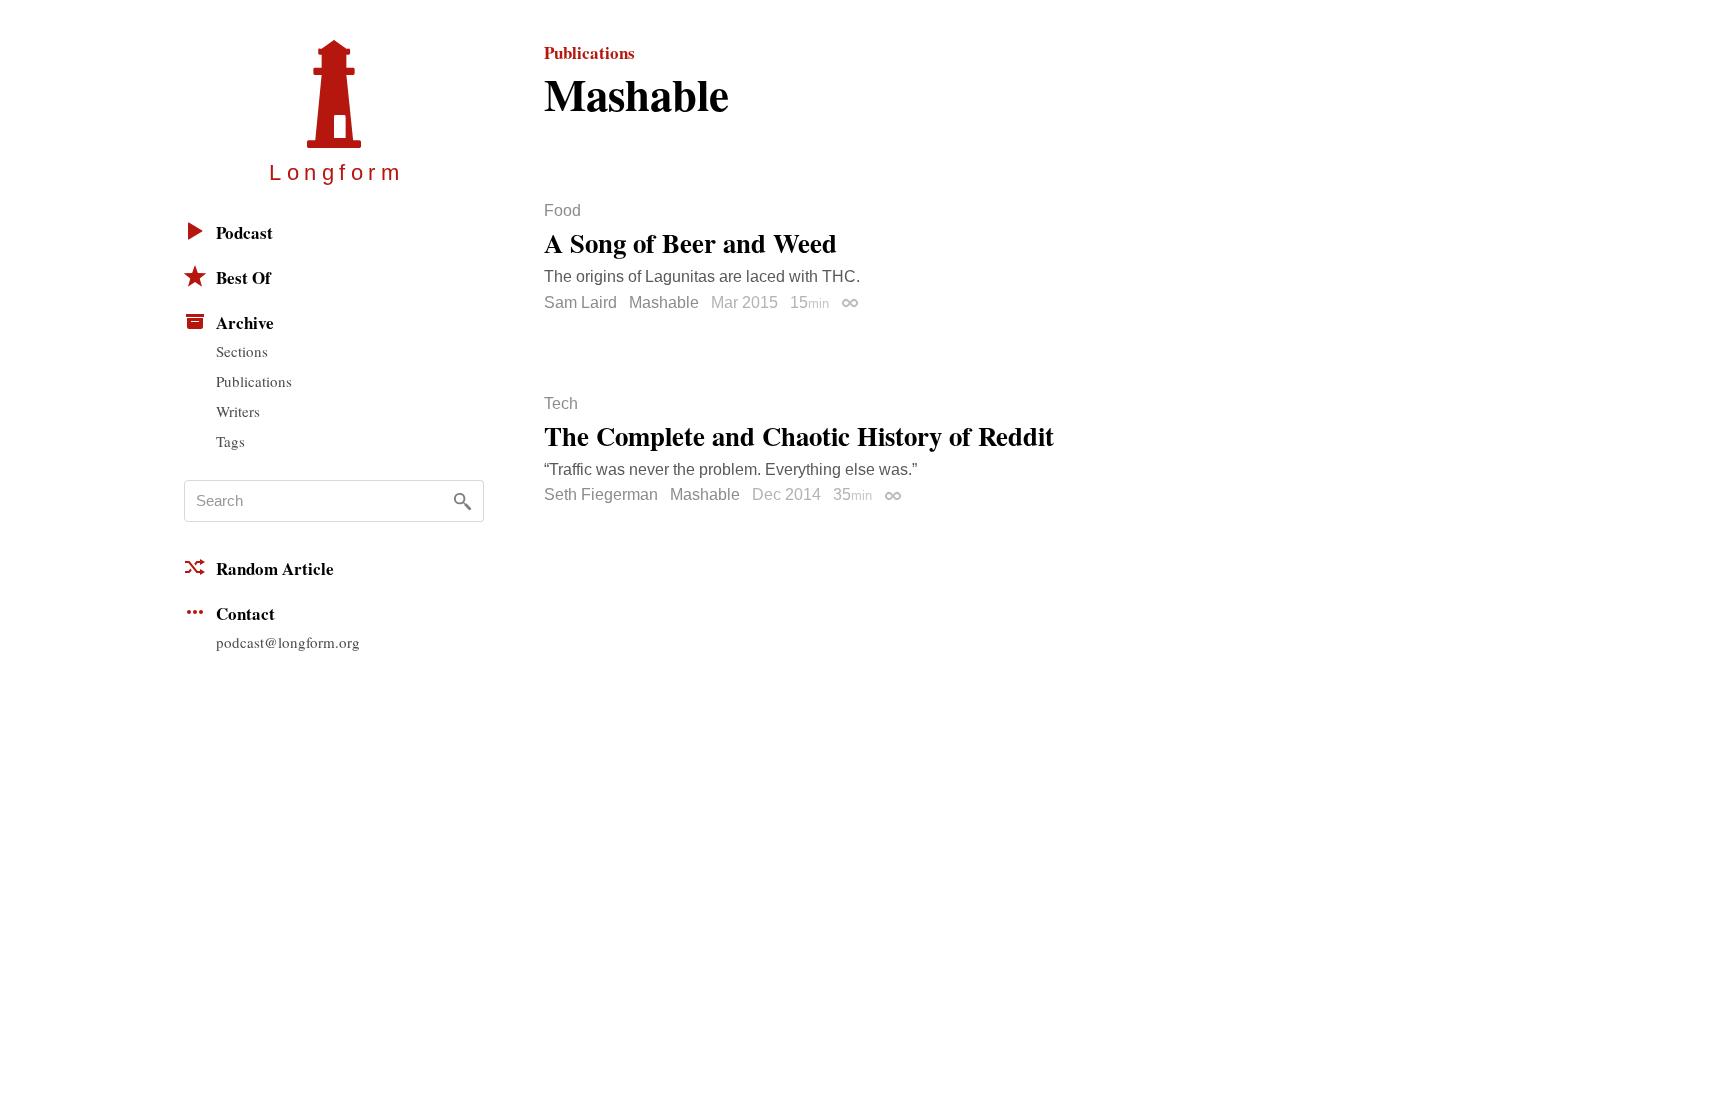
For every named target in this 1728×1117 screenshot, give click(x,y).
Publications (254, 381)
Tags (230, 441)
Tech (561, 404)
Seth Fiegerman (601, 494)
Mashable (664, 302)
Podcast (244, 232)
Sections (242, 351)
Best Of (243, 277)
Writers (238, 411)
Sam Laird (580, 302)
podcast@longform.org (288, 642)
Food (562, 211)
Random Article (275, 568)
